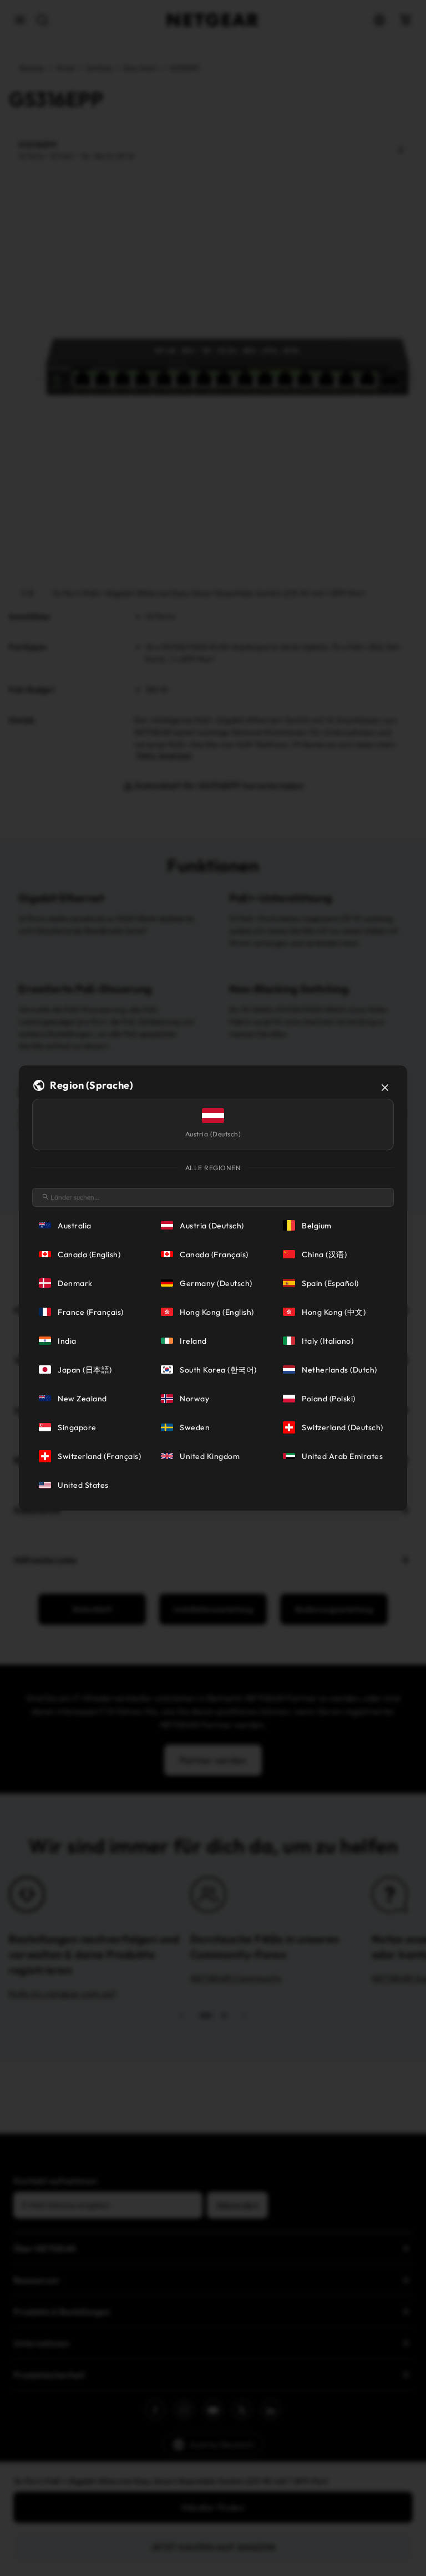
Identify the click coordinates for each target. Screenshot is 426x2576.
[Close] (385, 1088)
